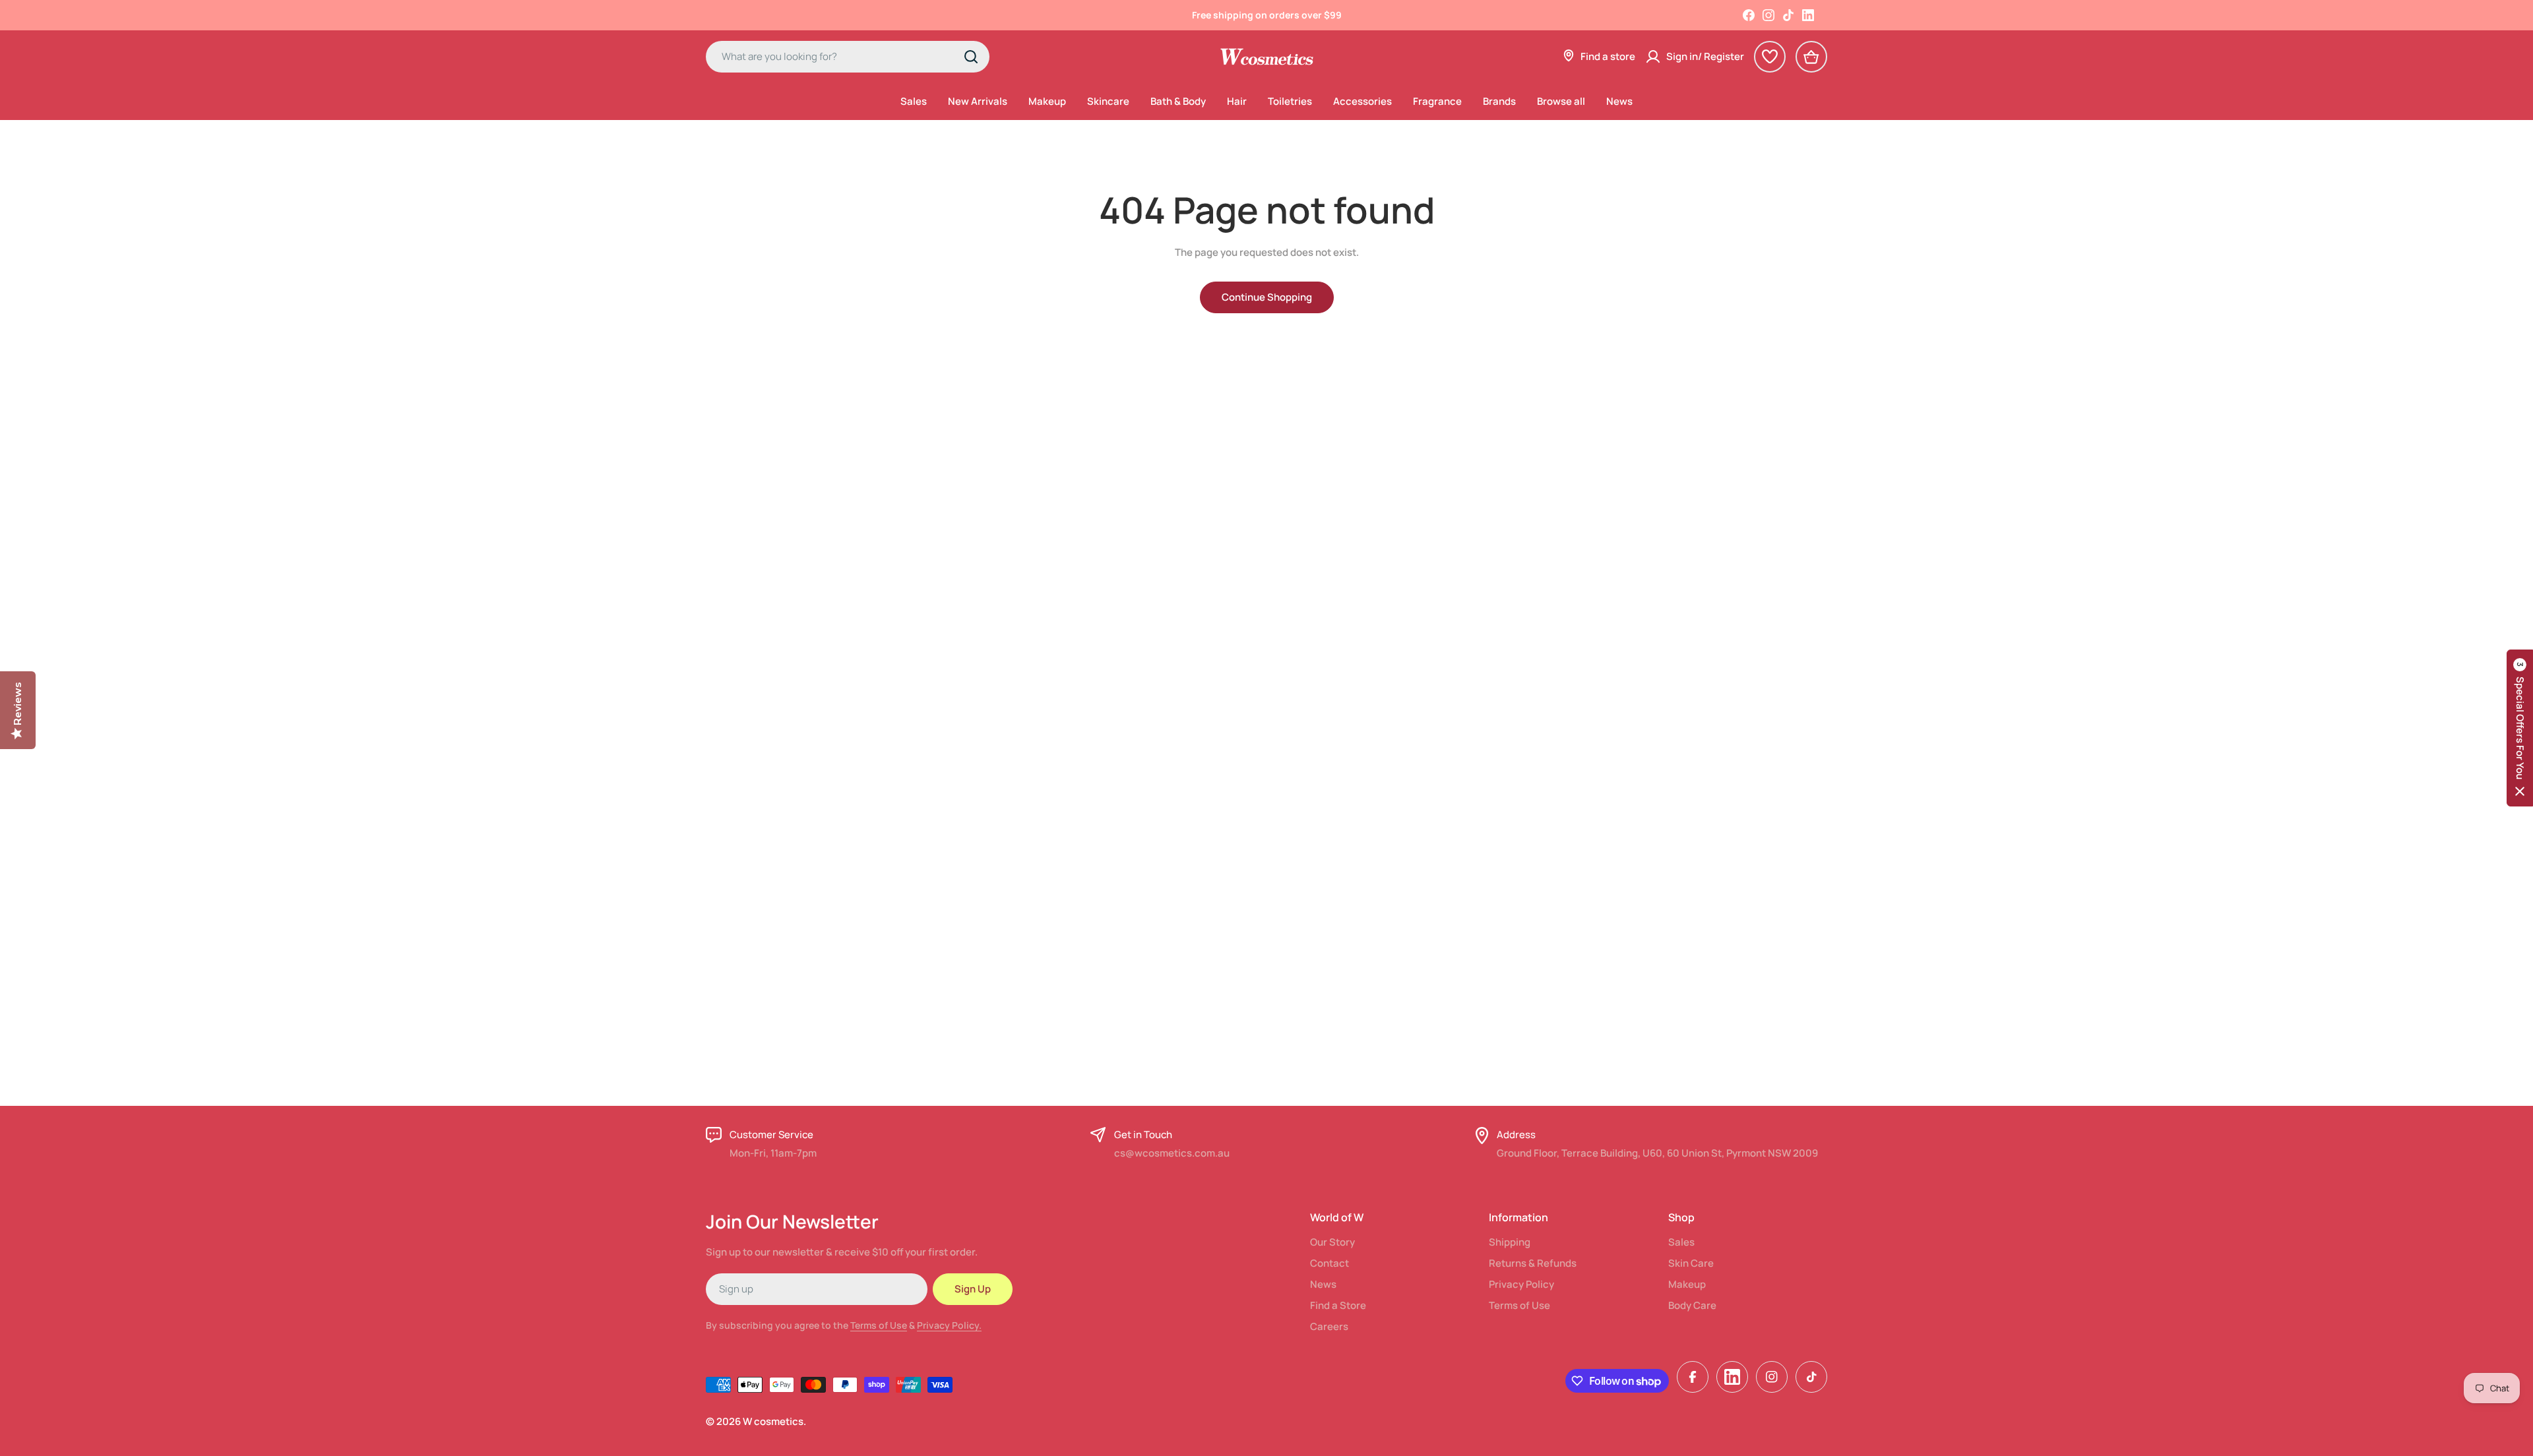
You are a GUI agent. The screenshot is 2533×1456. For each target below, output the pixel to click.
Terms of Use (879, 1325)
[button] (2520, 728)
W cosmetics (773, 1421)
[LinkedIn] (1808, 15)
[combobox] (848, 57)
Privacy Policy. (949, 1325)
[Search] (971, 57)
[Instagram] (1768, 15)
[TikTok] (1788, 15)
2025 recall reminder (1266, 15)
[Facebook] (1749, 15)
